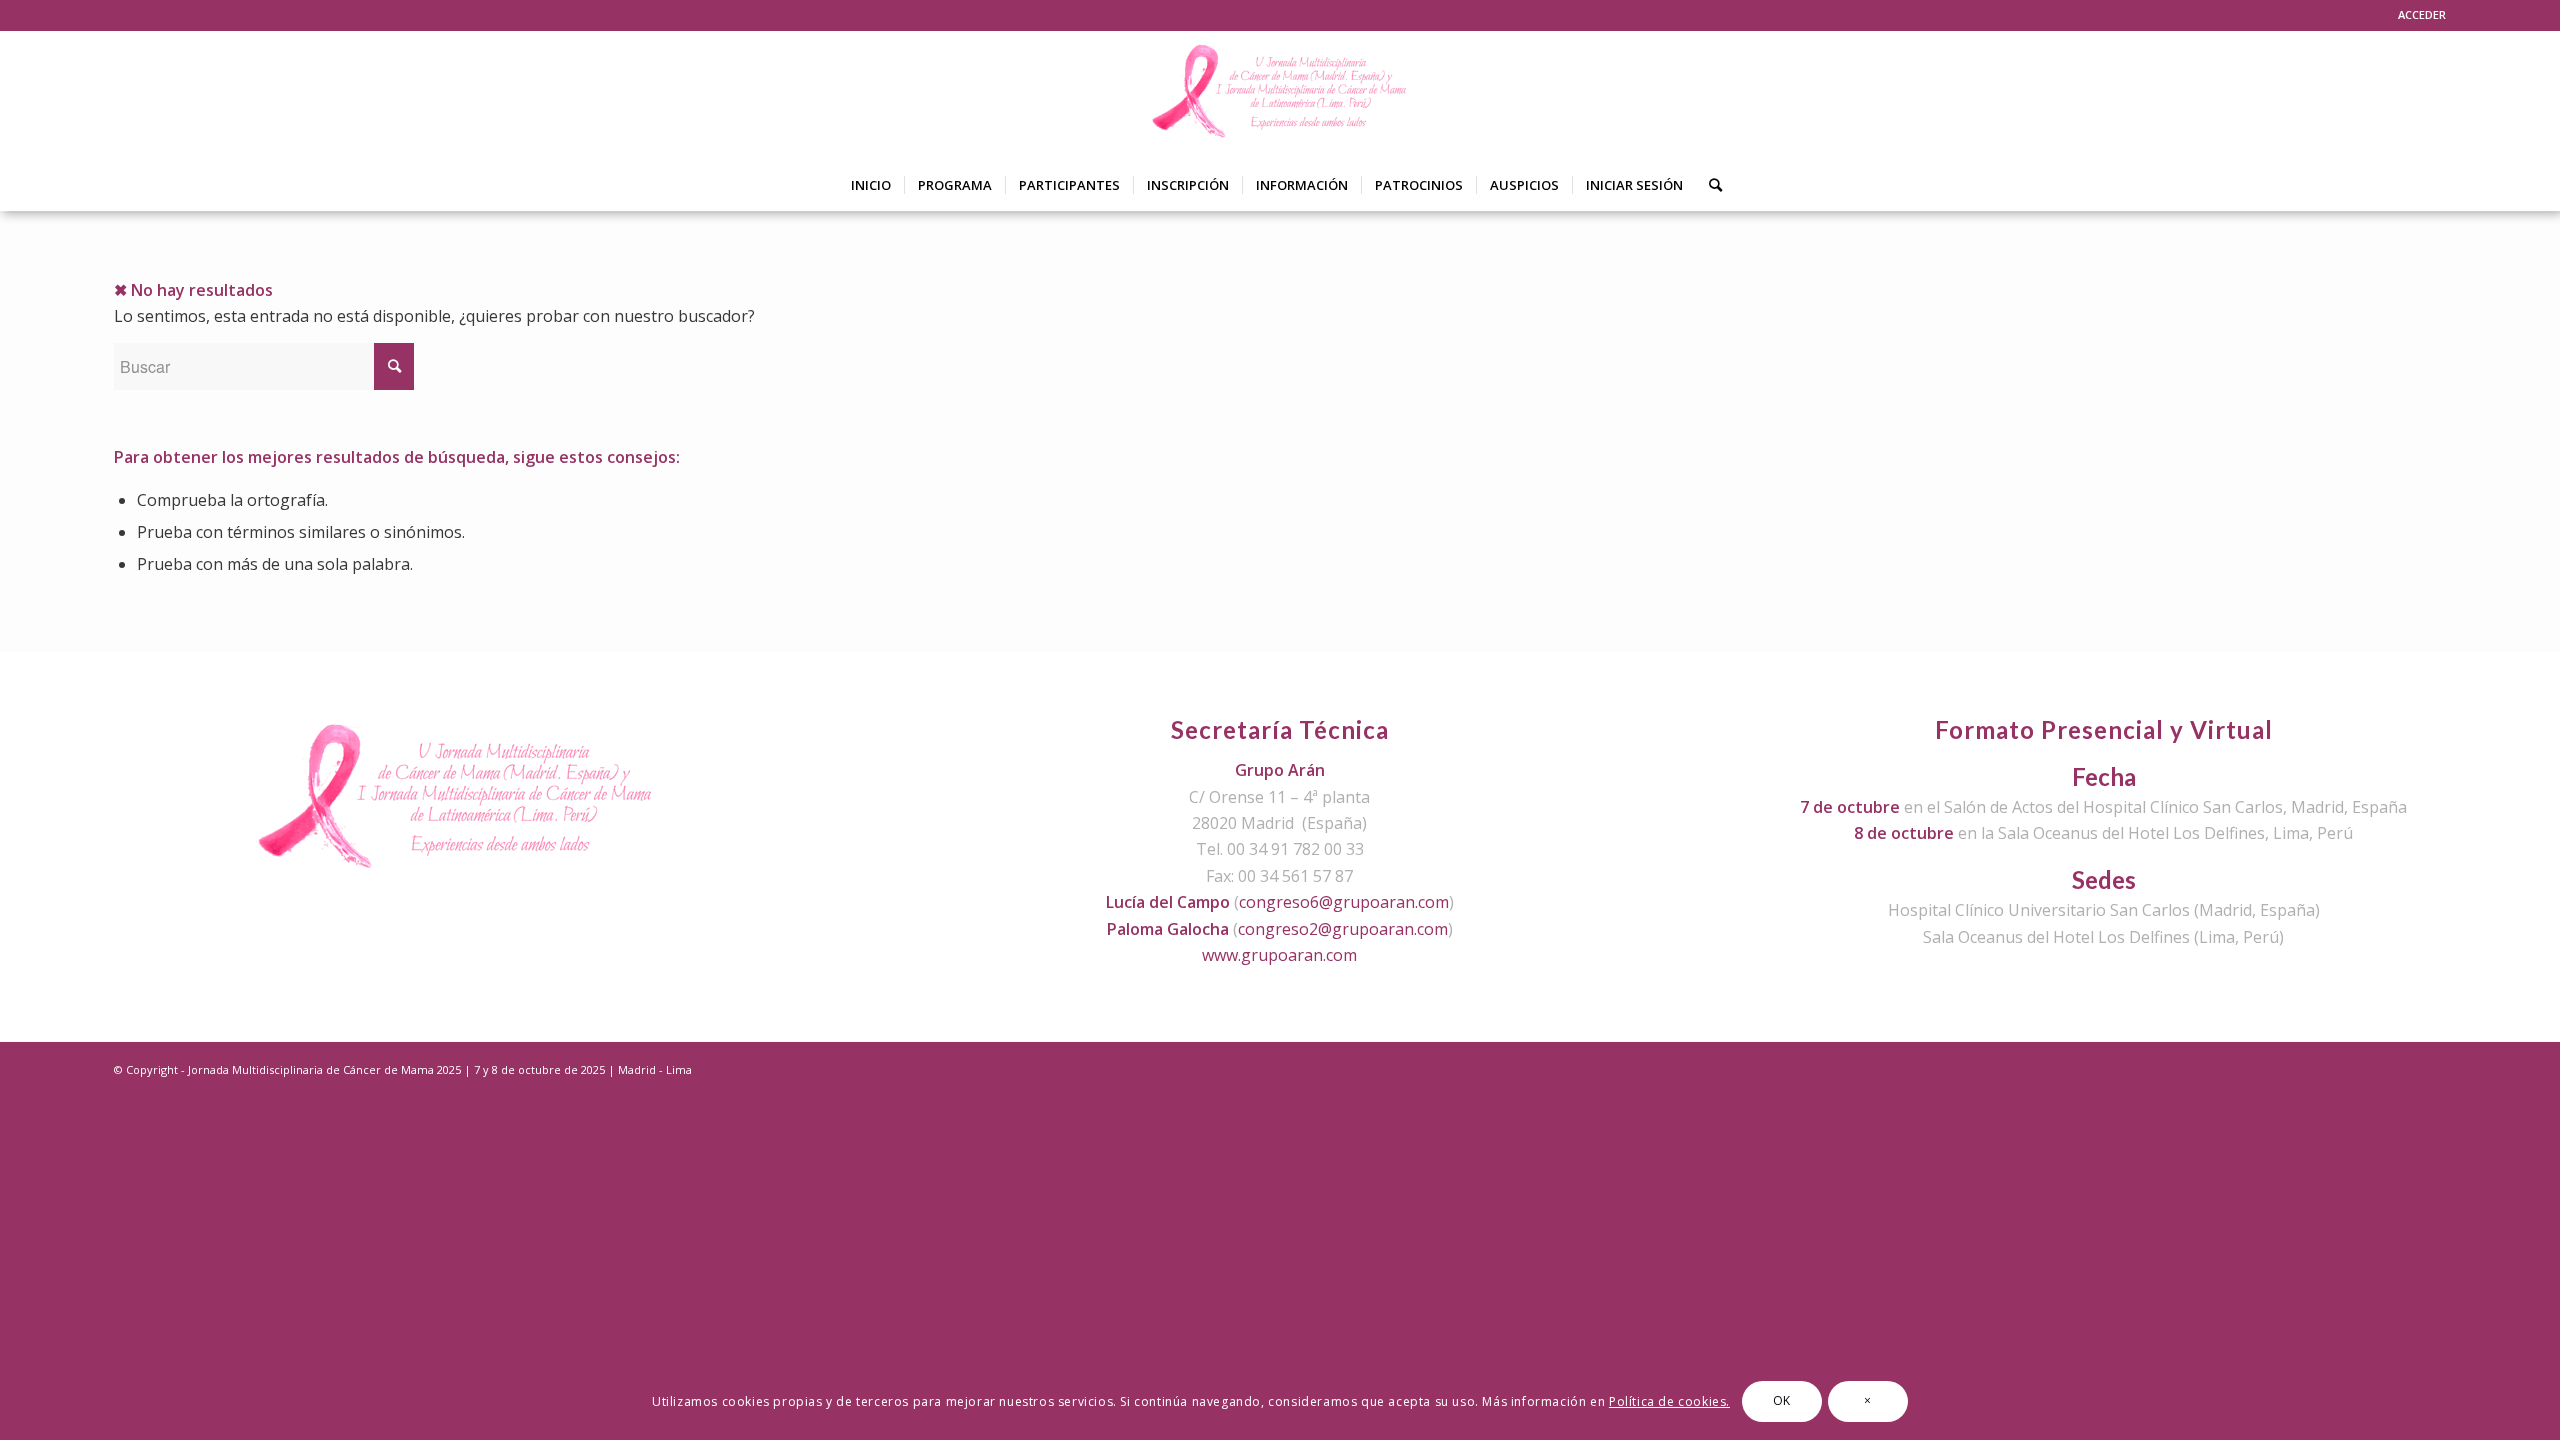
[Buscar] (1709, 185)
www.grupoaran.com (1279, 955)
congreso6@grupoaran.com (1344, 902)
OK (1782, 1401)
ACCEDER (2422, 14)
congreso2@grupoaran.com (1343, 929)
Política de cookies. (1669, 1401)
